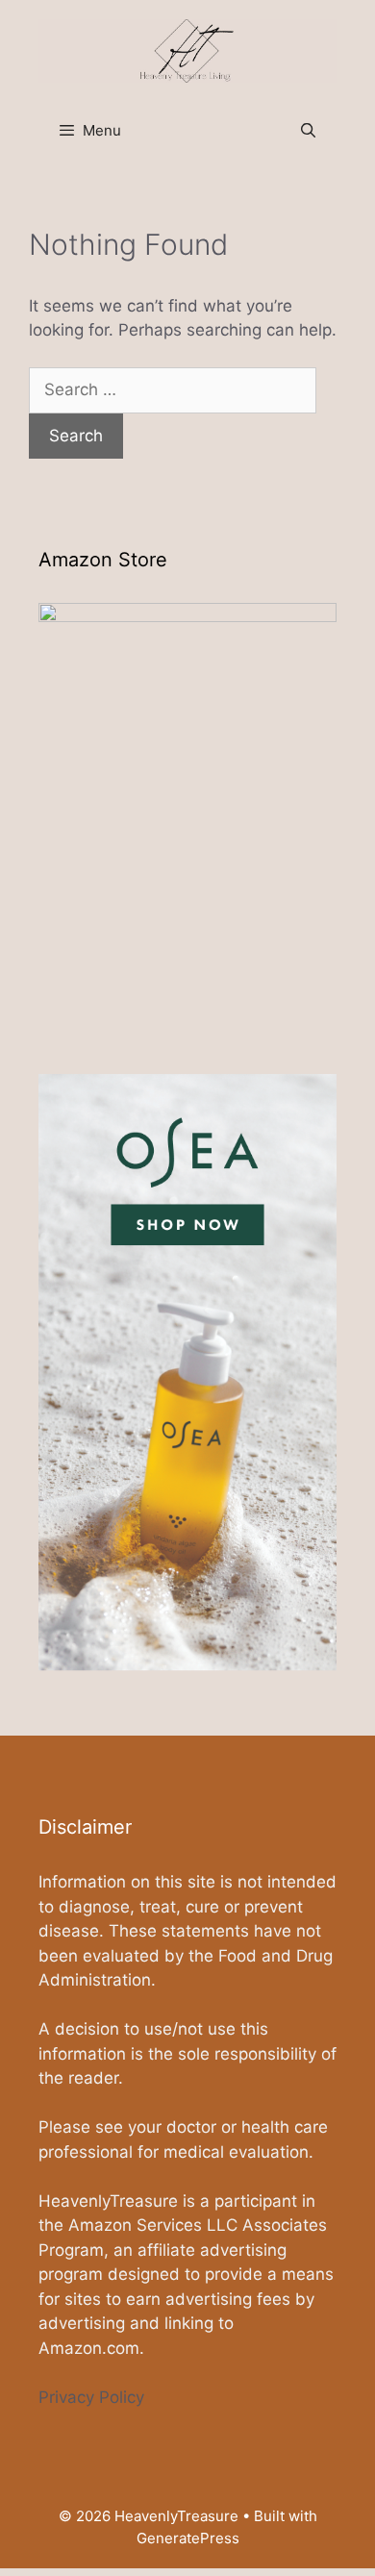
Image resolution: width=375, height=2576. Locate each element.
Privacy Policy (91, 2397)
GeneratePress (188, 2538)
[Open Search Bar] (308, 131)
